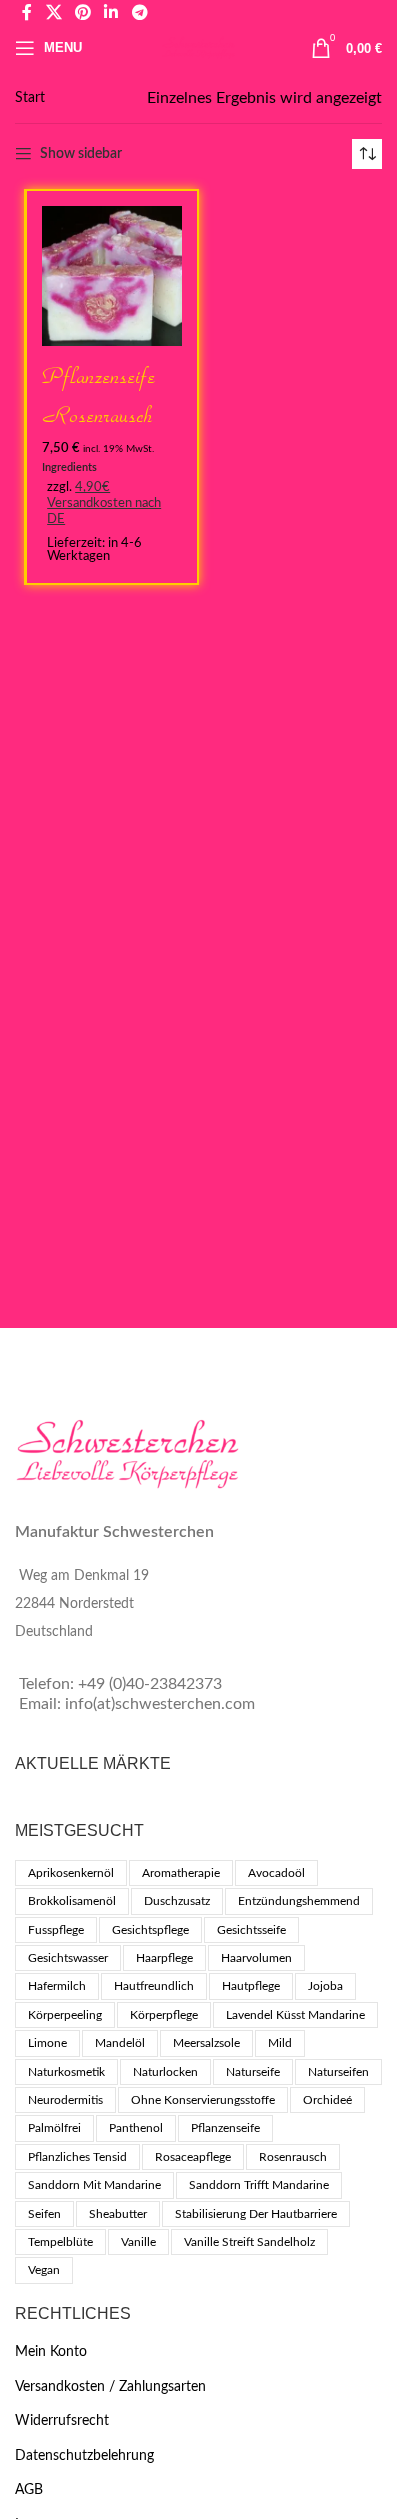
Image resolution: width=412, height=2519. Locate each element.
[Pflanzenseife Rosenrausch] (112, 276)
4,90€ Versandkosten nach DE (104, 503)
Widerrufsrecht (62, 2421)
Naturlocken (165, 2072)
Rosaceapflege (193, 2157)
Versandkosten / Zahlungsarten (110, 2387)
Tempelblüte (60, 2242)
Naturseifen (338, 2072)
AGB (29, 2490)
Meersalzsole (206, 2043)
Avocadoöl (276, 1873)
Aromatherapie (181, 1873)
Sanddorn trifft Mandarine (259, 2185)
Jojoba (325, 1986)
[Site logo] (198, 48)
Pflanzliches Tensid (77, 2157)
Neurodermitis (65, 2100)
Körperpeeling (65, 2015)
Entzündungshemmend (299, 1901)
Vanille (138, 2242)
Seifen (44, 2214)
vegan (44, 2270)
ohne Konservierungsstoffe (203, 2100)
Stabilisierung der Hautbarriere (256, 2214)
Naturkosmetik (66, 2072)
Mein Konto (51, 2352)
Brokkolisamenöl (72, 1901)
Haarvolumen (256, 1958)
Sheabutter (118, 2214)
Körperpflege (164, 2015)
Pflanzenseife (225, 2128)
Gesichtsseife (251, 1930)
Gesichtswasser (68, 1958)
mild (280, 2043)
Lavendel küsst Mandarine (295, 2015)
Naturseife (253, 2072)
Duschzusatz (177, 1901)
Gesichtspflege (150, 1930)
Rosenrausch (293, 2157)
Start (30, 98)
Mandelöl (120, 2043)
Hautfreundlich (154, 1986)
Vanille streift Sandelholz (249, 2242)
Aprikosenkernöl (71, 1873)
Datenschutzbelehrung (84, 2456)
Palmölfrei (54, 2128)
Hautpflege (251, 1986)
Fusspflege (56, 1930)
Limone (47, 2043)
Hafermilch (57, 1986)
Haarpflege (164, 1958)
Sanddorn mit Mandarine (94, 2185)
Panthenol (136, 2128)
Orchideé (327, 2100)
